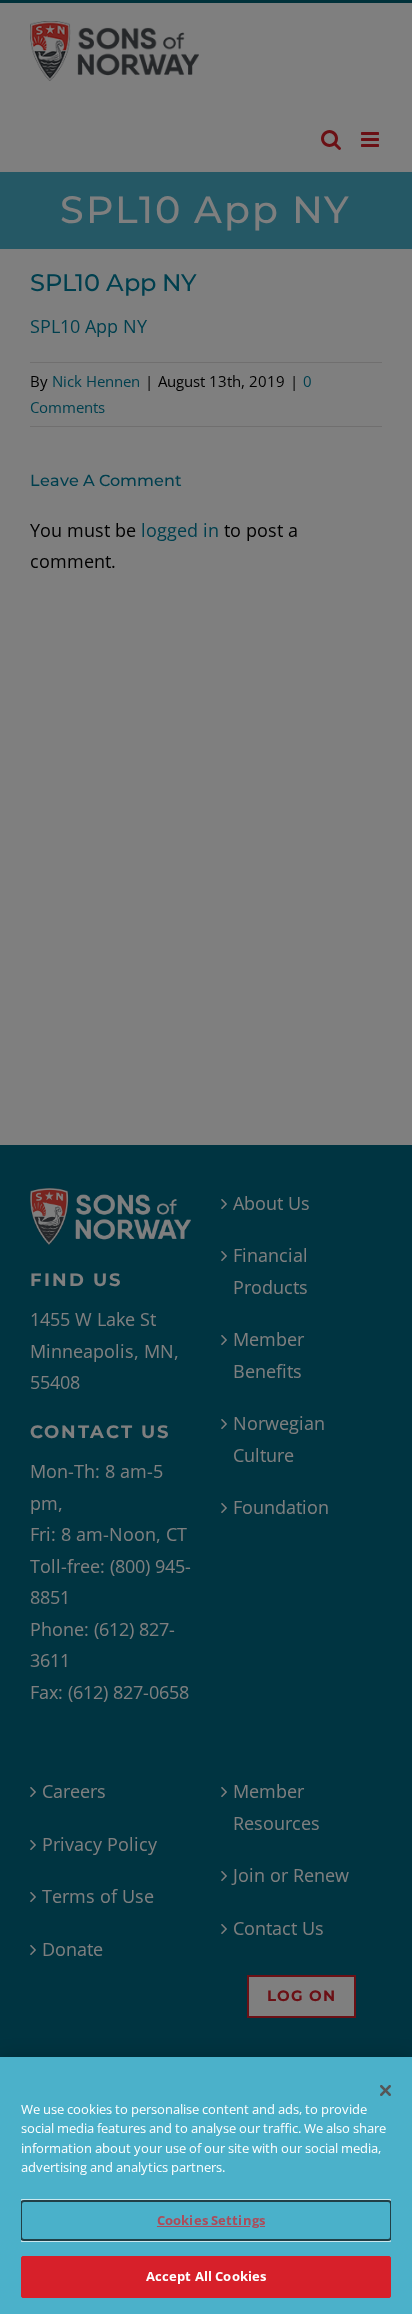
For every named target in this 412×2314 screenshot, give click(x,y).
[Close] (386, 2091)
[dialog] (206, 2185)
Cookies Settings (211, 2220)
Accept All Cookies (206, 2276)
